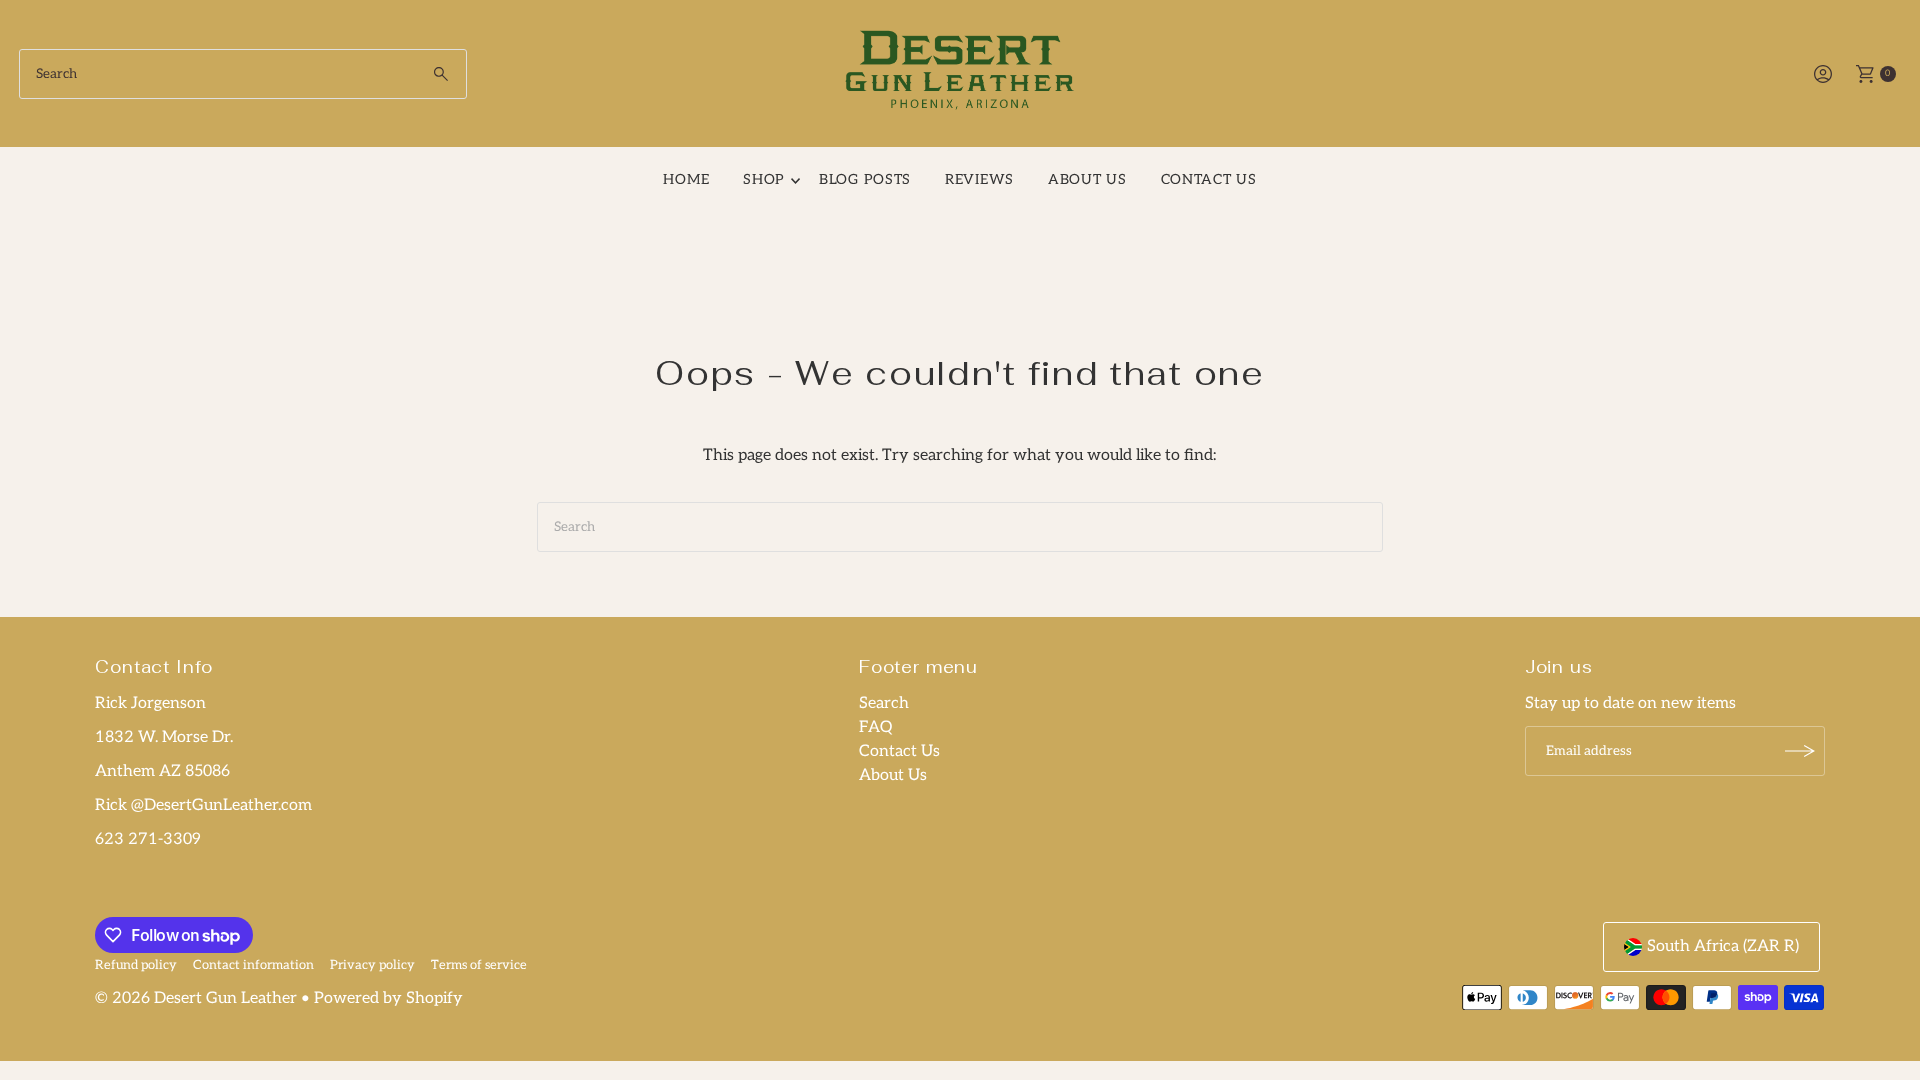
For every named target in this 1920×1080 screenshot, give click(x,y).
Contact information (253, 965)
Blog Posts (865, 179)
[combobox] (243, 74)
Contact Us (899, 751)
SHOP (764, 179)
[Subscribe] (1800, 751)
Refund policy (136, 965)
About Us (1087, 179)
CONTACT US (1209, 179)
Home (686, 179)
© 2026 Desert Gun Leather (196, 998)
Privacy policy (372, 965)
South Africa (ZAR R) (1723, 946)
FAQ (875, 727)
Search (884, 703)
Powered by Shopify (388, 998)
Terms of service (479, 965)
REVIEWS (979, 179)
